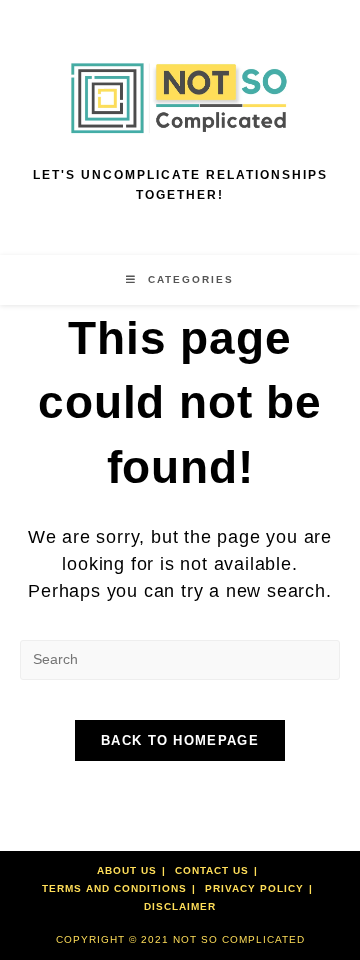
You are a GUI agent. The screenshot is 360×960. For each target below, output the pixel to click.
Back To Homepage (180, 740)
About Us (127, 870)
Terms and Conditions (114, 888)
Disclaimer (180, 906)
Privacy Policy (254, 888)
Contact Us (212, 870)
